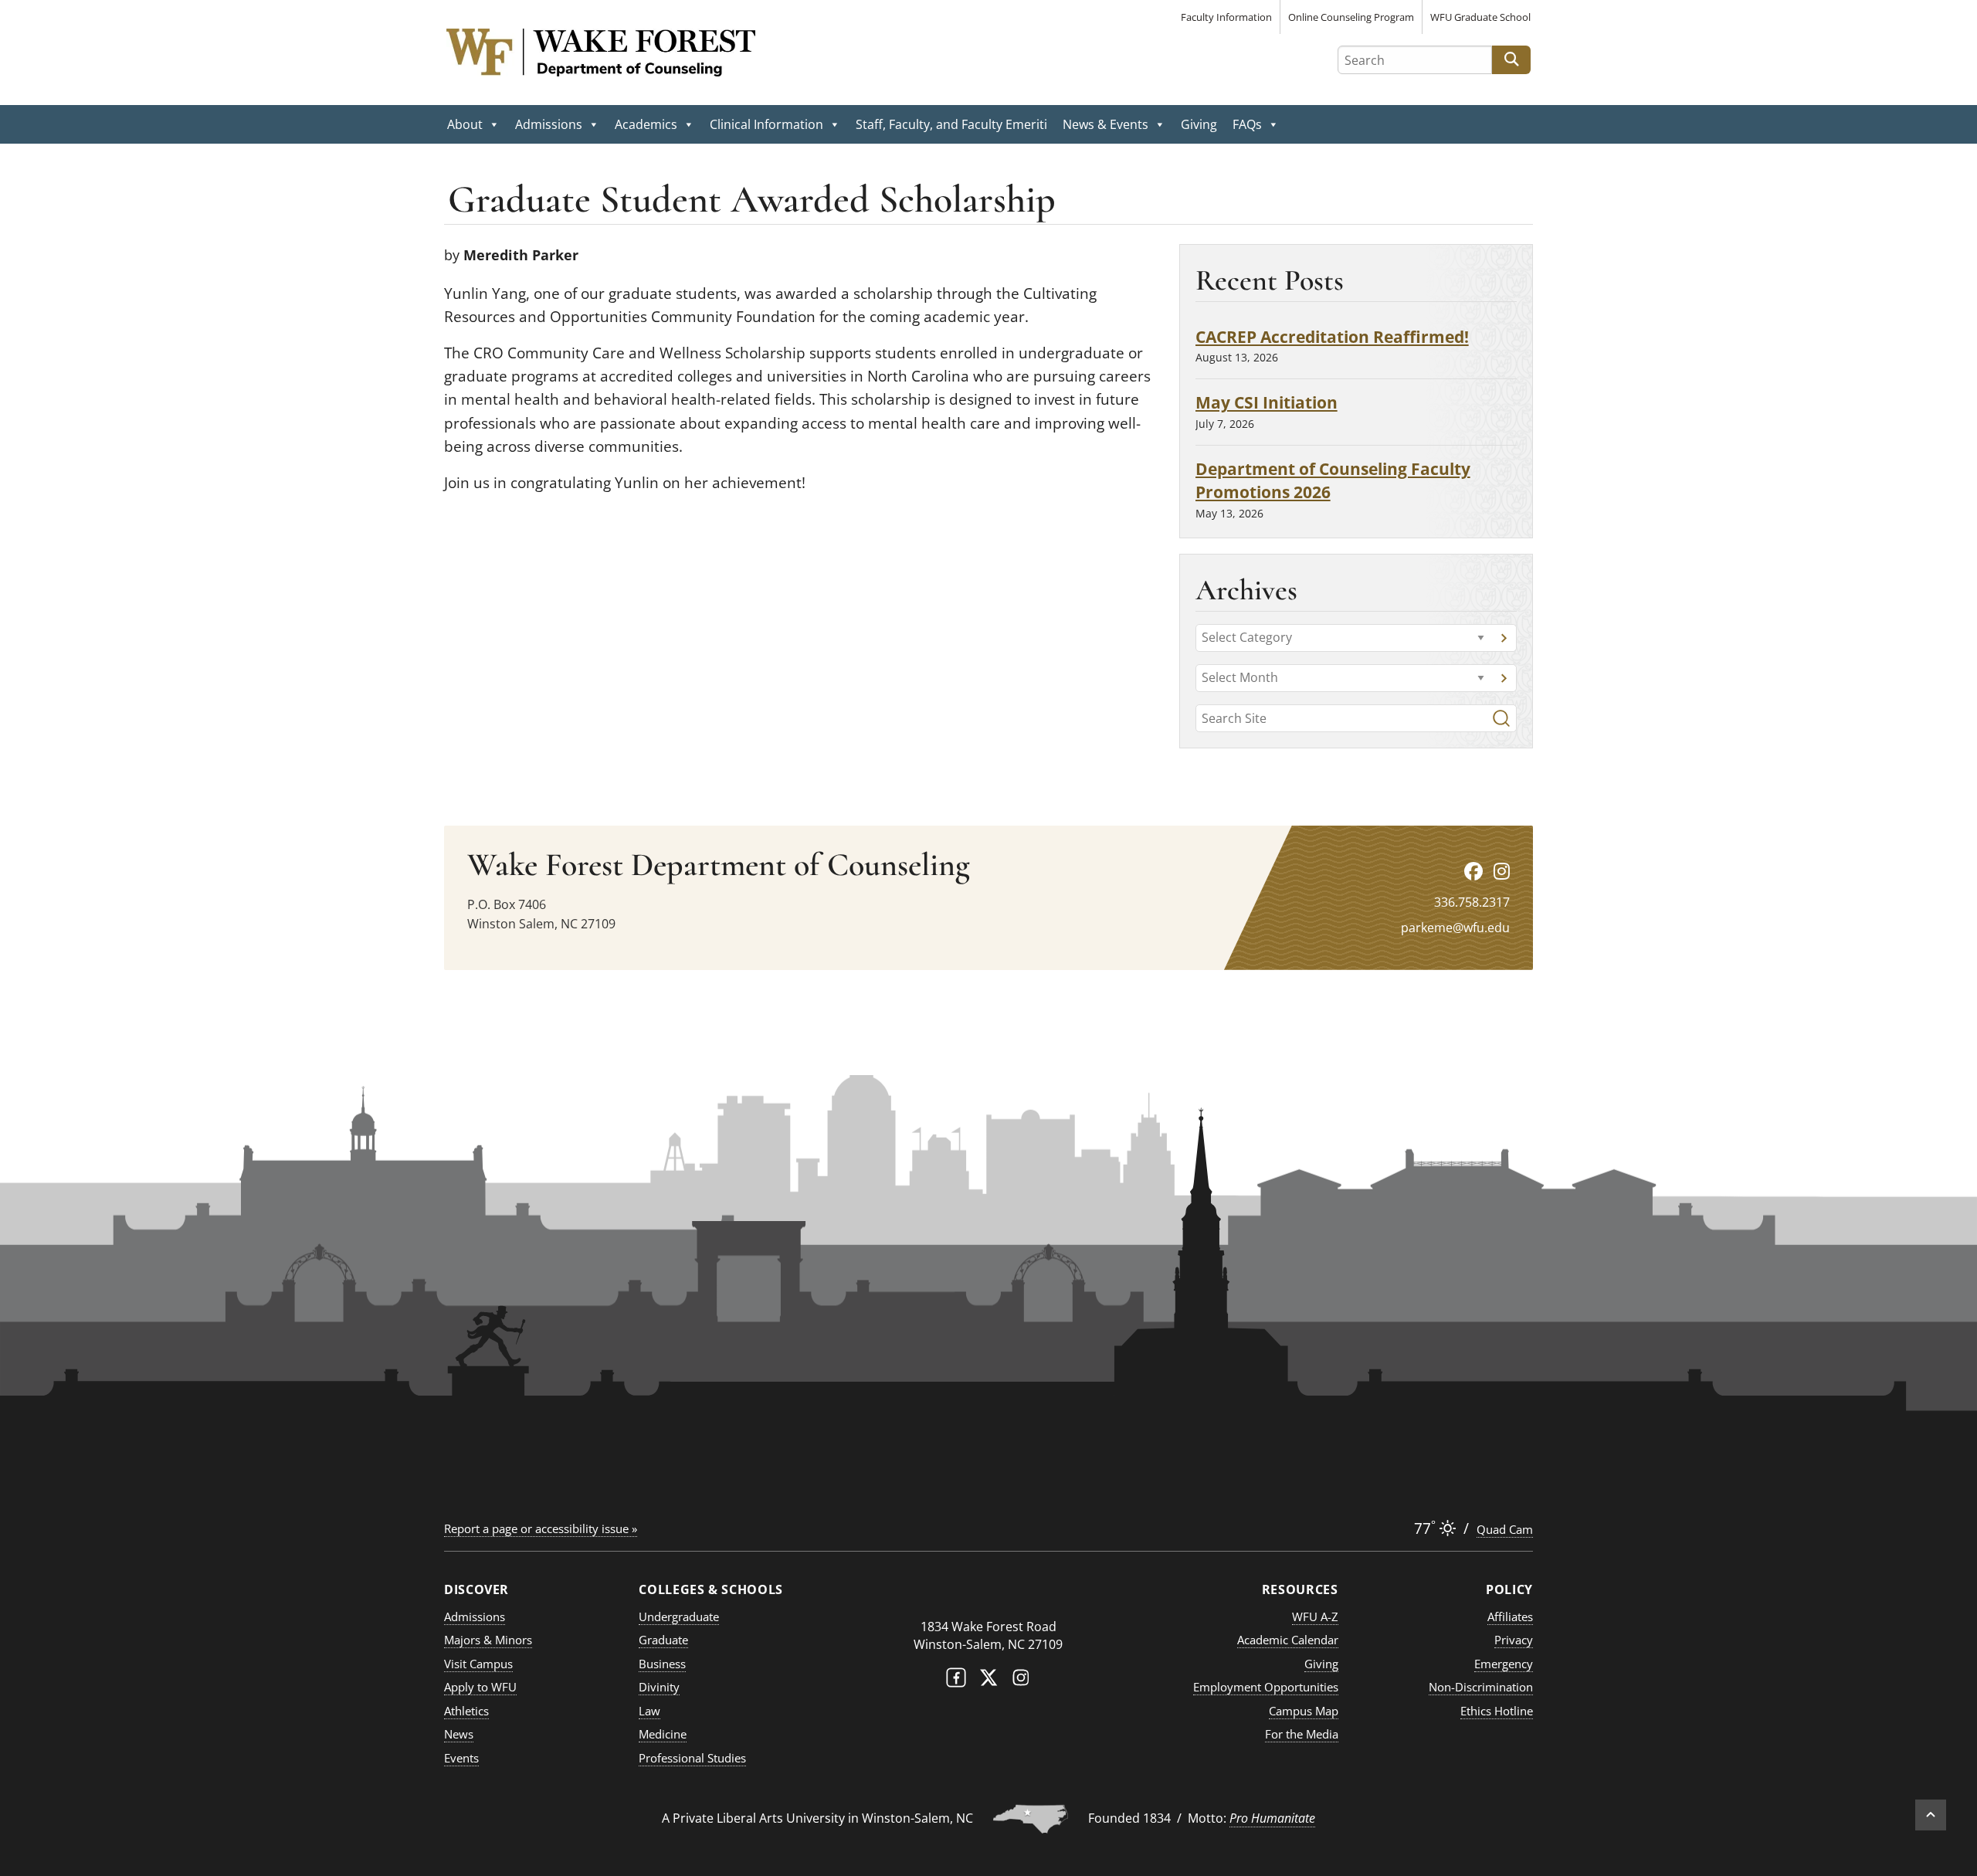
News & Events (1105, 124)
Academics (646, 124)
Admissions (549, 124)
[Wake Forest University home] (988, 1596)
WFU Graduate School (1480, 17)
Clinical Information (766, 124)
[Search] (1501, 718)
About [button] (465, 124)
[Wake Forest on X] (988, 1681)
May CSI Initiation (1267, 402)
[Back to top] (1931, 1815)
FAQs (1247, 124)
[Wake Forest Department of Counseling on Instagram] (1502, 871)
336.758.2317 (1472, 902)
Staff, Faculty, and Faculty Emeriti (951, 124)
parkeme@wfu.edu (1455, 928)
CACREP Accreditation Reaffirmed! (1332, 336)
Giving (1199, 124)
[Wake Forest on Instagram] (1021, 1681)
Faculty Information (1226, 17)
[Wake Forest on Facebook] (956, 1681)
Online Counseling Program (1351, 17)
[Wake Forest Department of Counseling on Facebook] (1473, 871)
